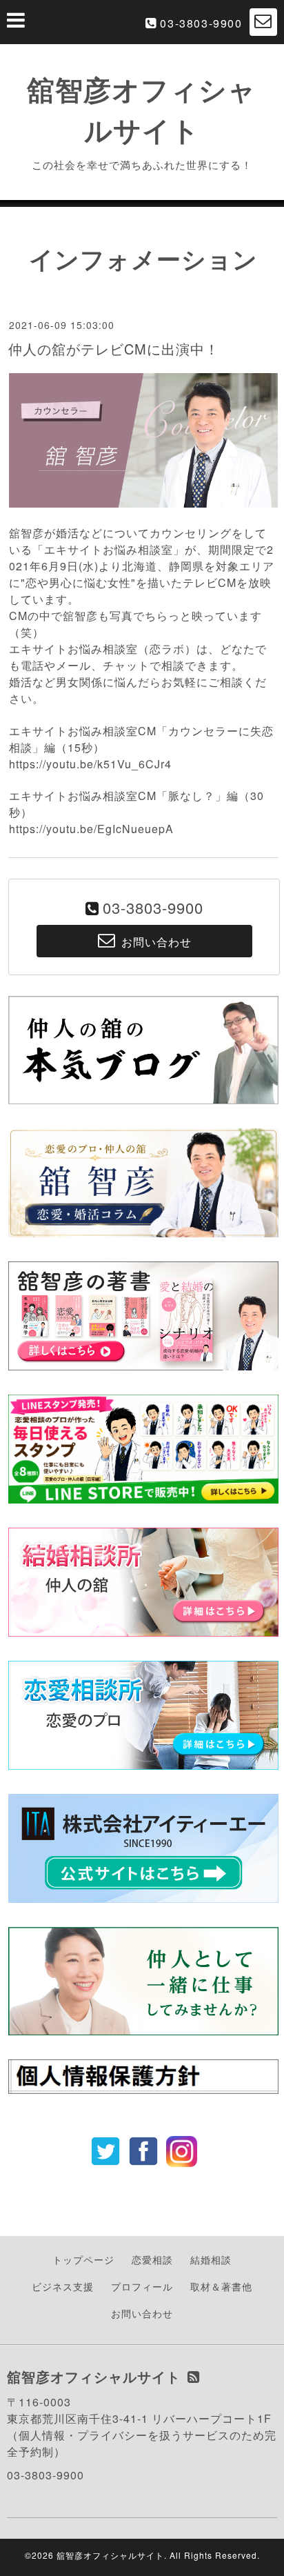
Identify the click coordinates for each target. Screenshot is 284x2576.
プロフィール (142, 2286)
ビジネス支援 (63, 2286)
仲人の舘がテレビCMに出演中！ (114, 349)
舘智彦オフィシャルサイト (110, 2555)
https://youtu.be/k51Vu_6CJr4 (90, 764)
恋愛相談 (152, 2259)
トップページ (83, 2259)
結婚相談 (211, 2259)
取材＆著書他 (221, 2286)
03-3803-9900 (201, 23)
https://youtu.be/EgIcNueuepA (91, 829)
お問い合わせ (142, 2313)
